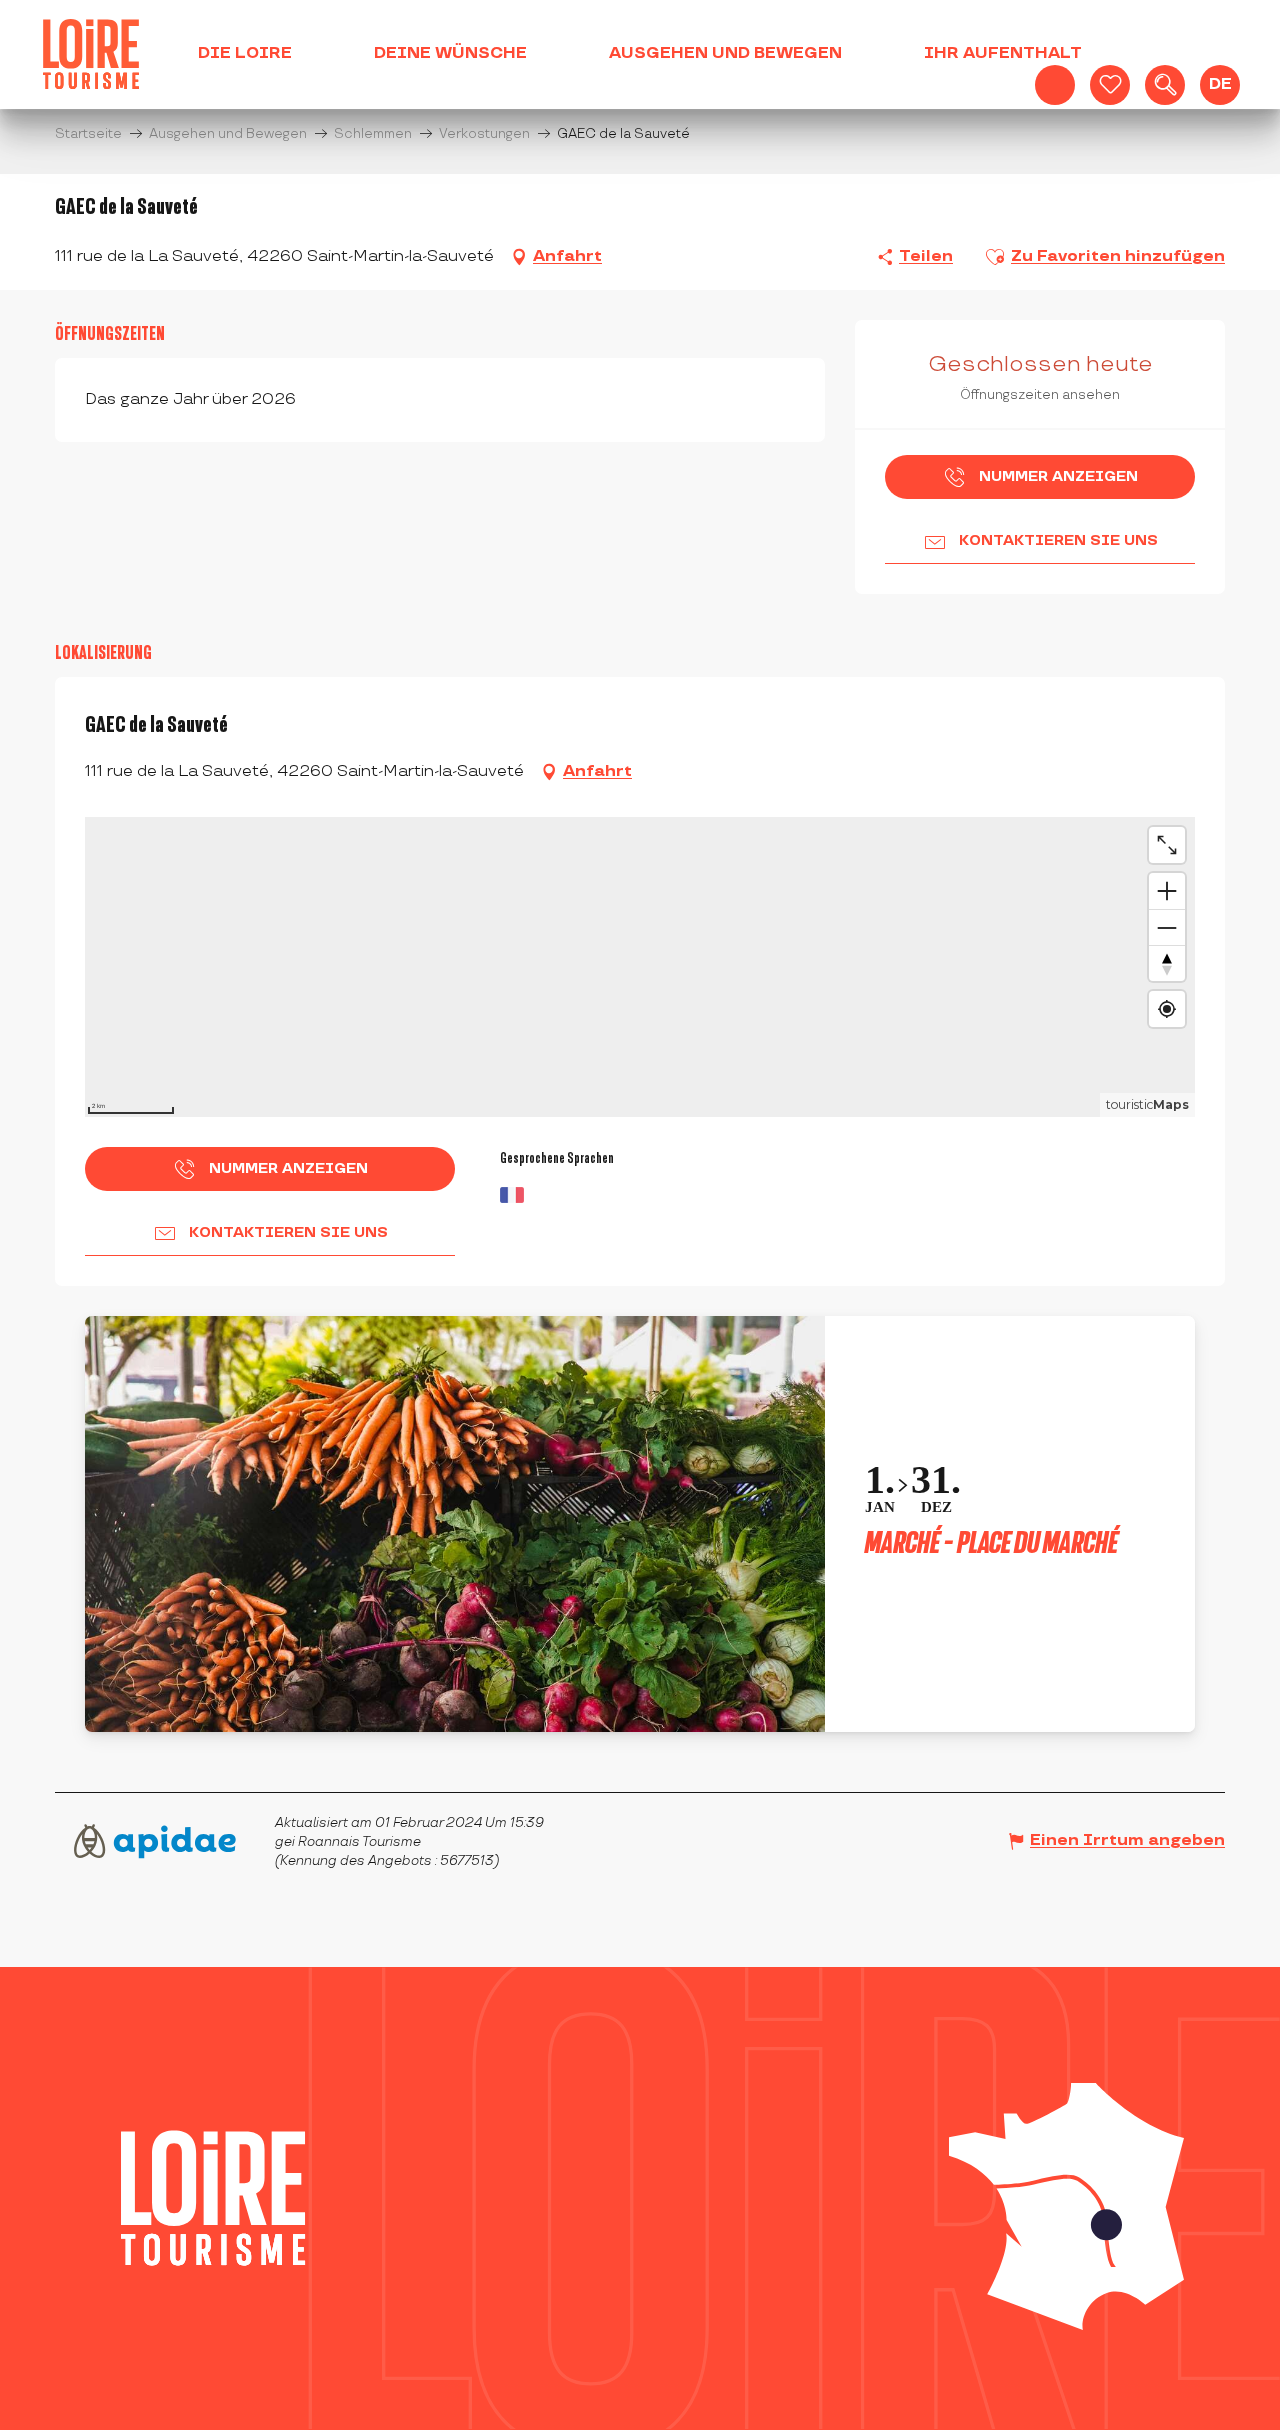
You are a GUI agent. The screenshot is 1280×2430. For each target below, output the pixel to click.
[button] (1165, 85)
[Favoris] (1110, 85)
